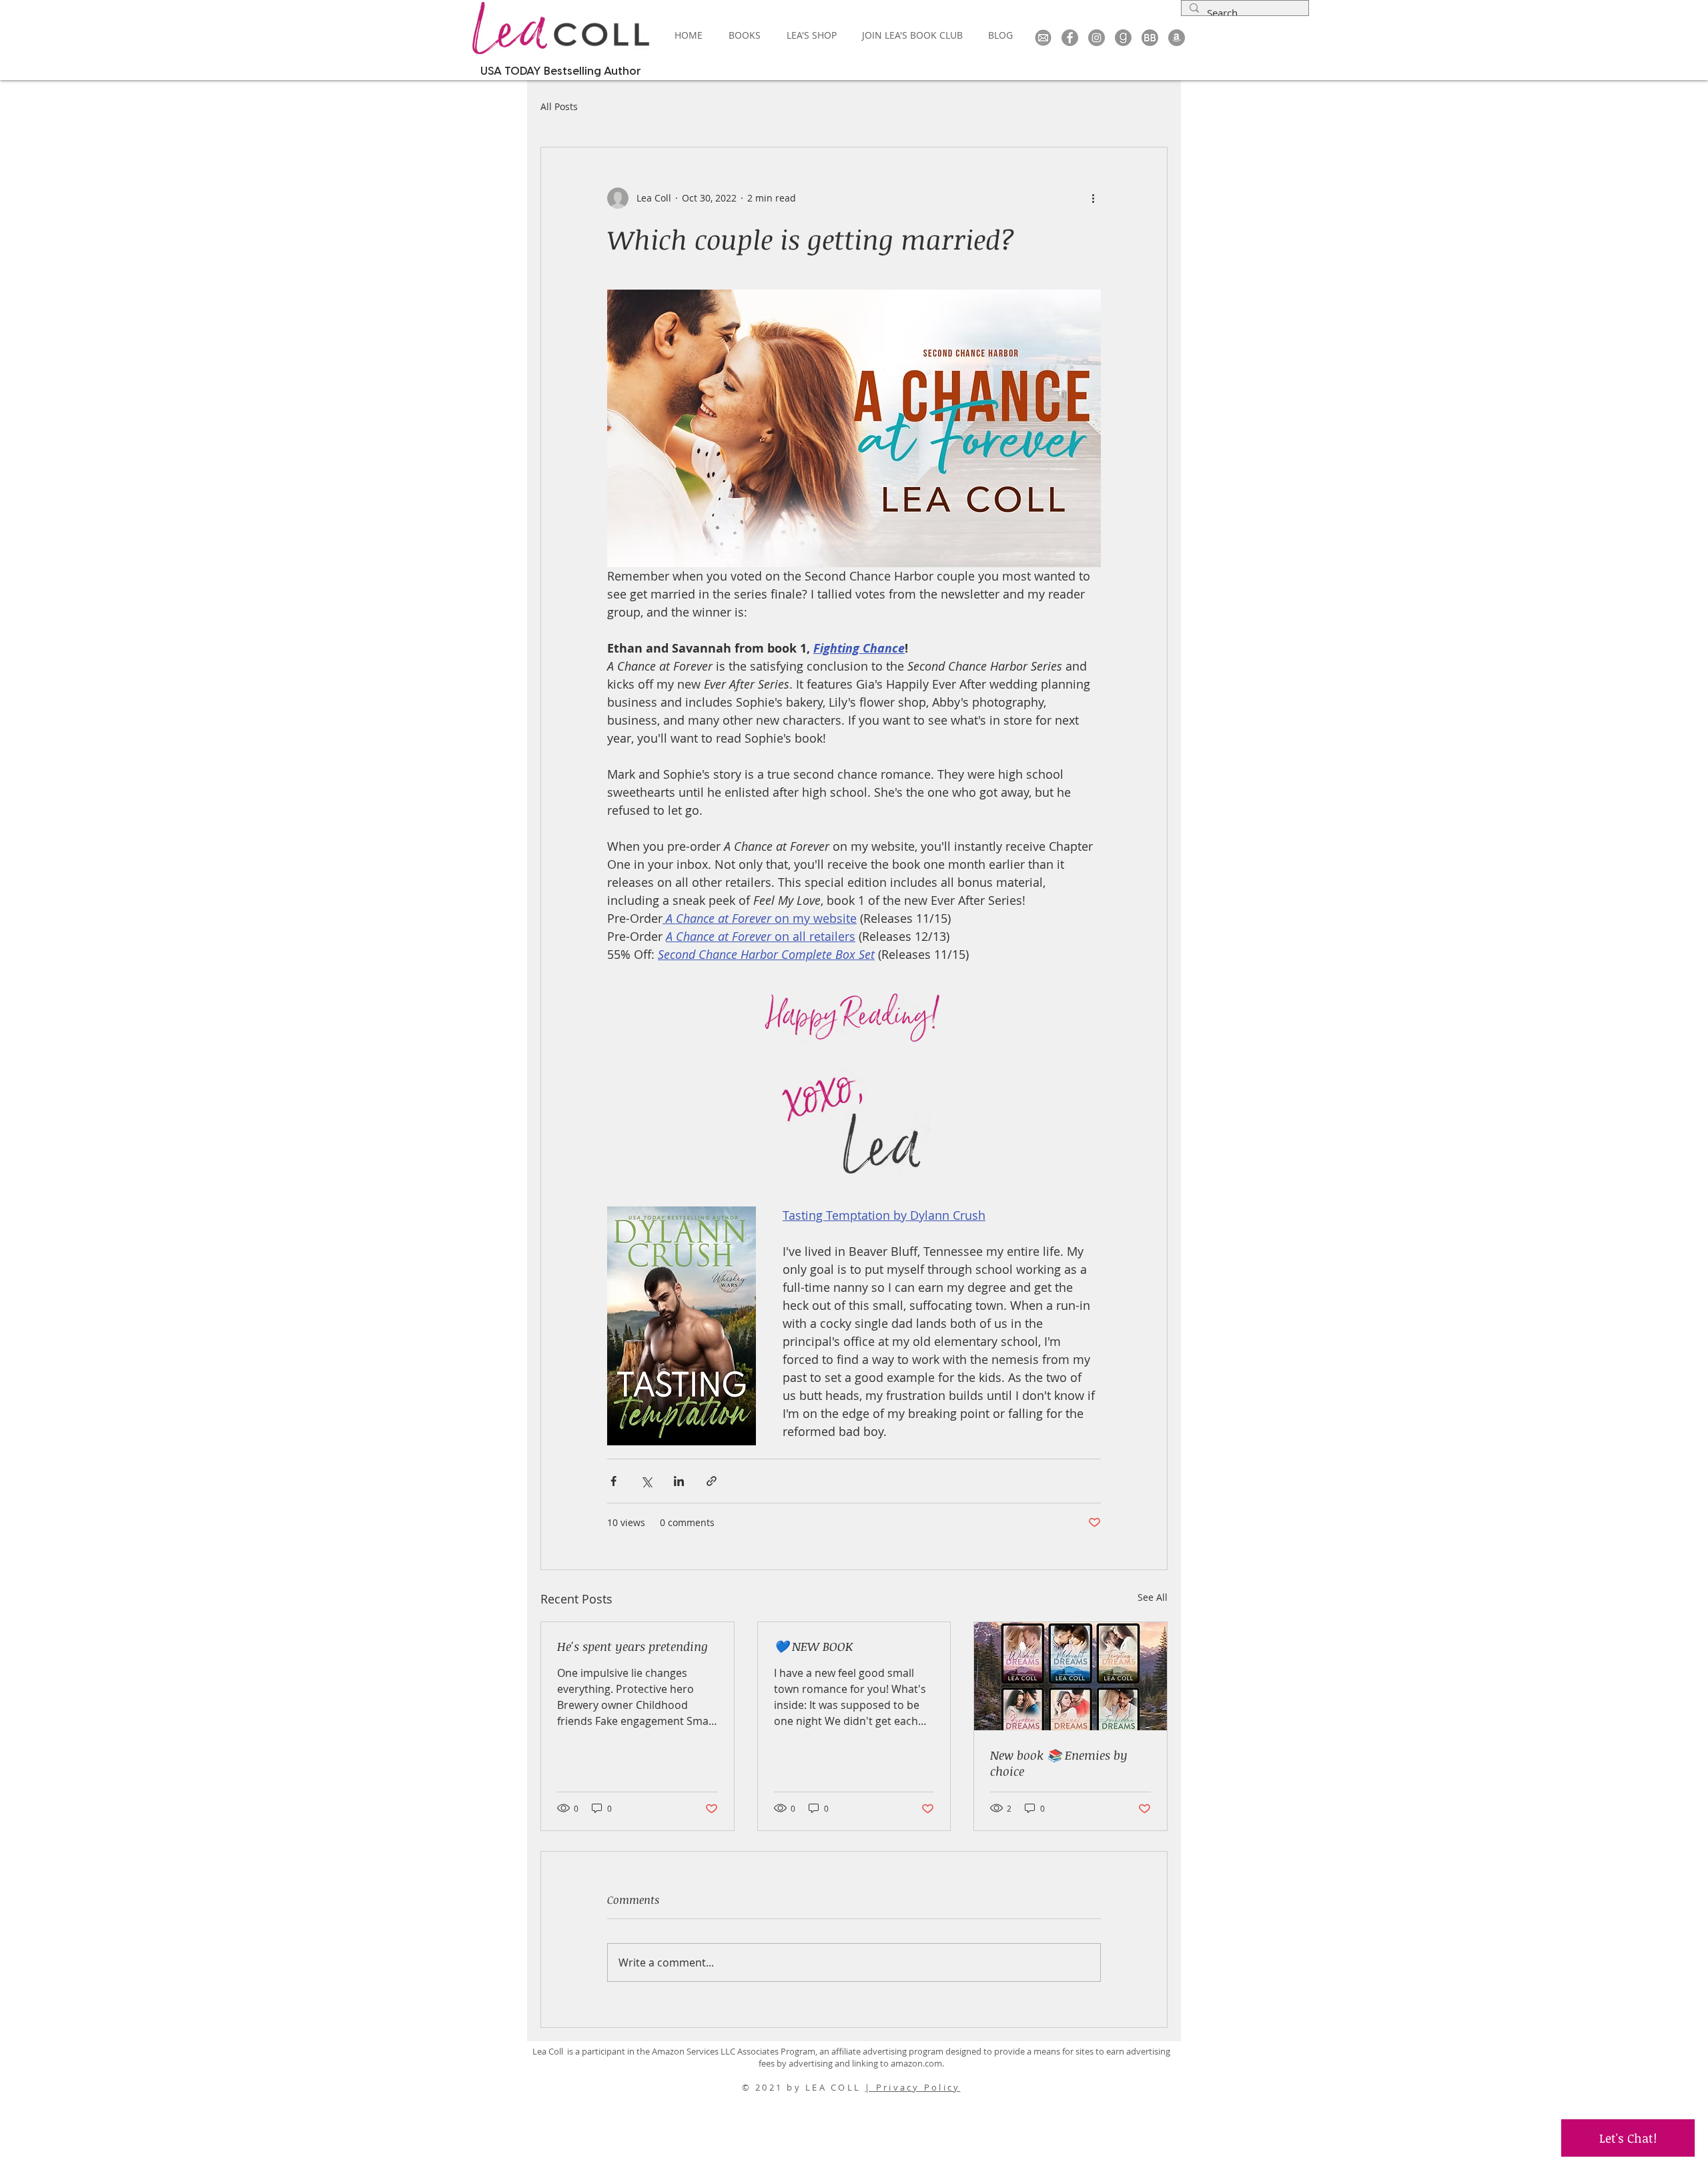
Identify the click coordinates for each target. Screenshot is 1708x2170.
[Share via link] (712, 1481)
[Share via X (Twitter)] (646, 1481)
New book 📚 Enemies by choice (1059, 1763)
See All (1153, 1597)
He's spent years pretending (632, 1646)
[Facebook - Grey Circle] (1070, 38)
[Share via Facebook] (613, 1481)
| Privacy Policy (912, 2087)
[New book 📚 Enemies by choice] (1071, 1676)
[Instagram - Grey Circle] (1097, 38)
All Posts (559, 106)
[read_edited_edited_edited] (1123, 38)
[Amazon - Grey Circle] (1177, 38)
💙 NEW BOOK (813, 1646)
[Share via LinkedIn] (679, 1481)
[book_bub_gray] (1150, 38)
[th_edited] (1043, 38)
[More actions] (1093, 198)
